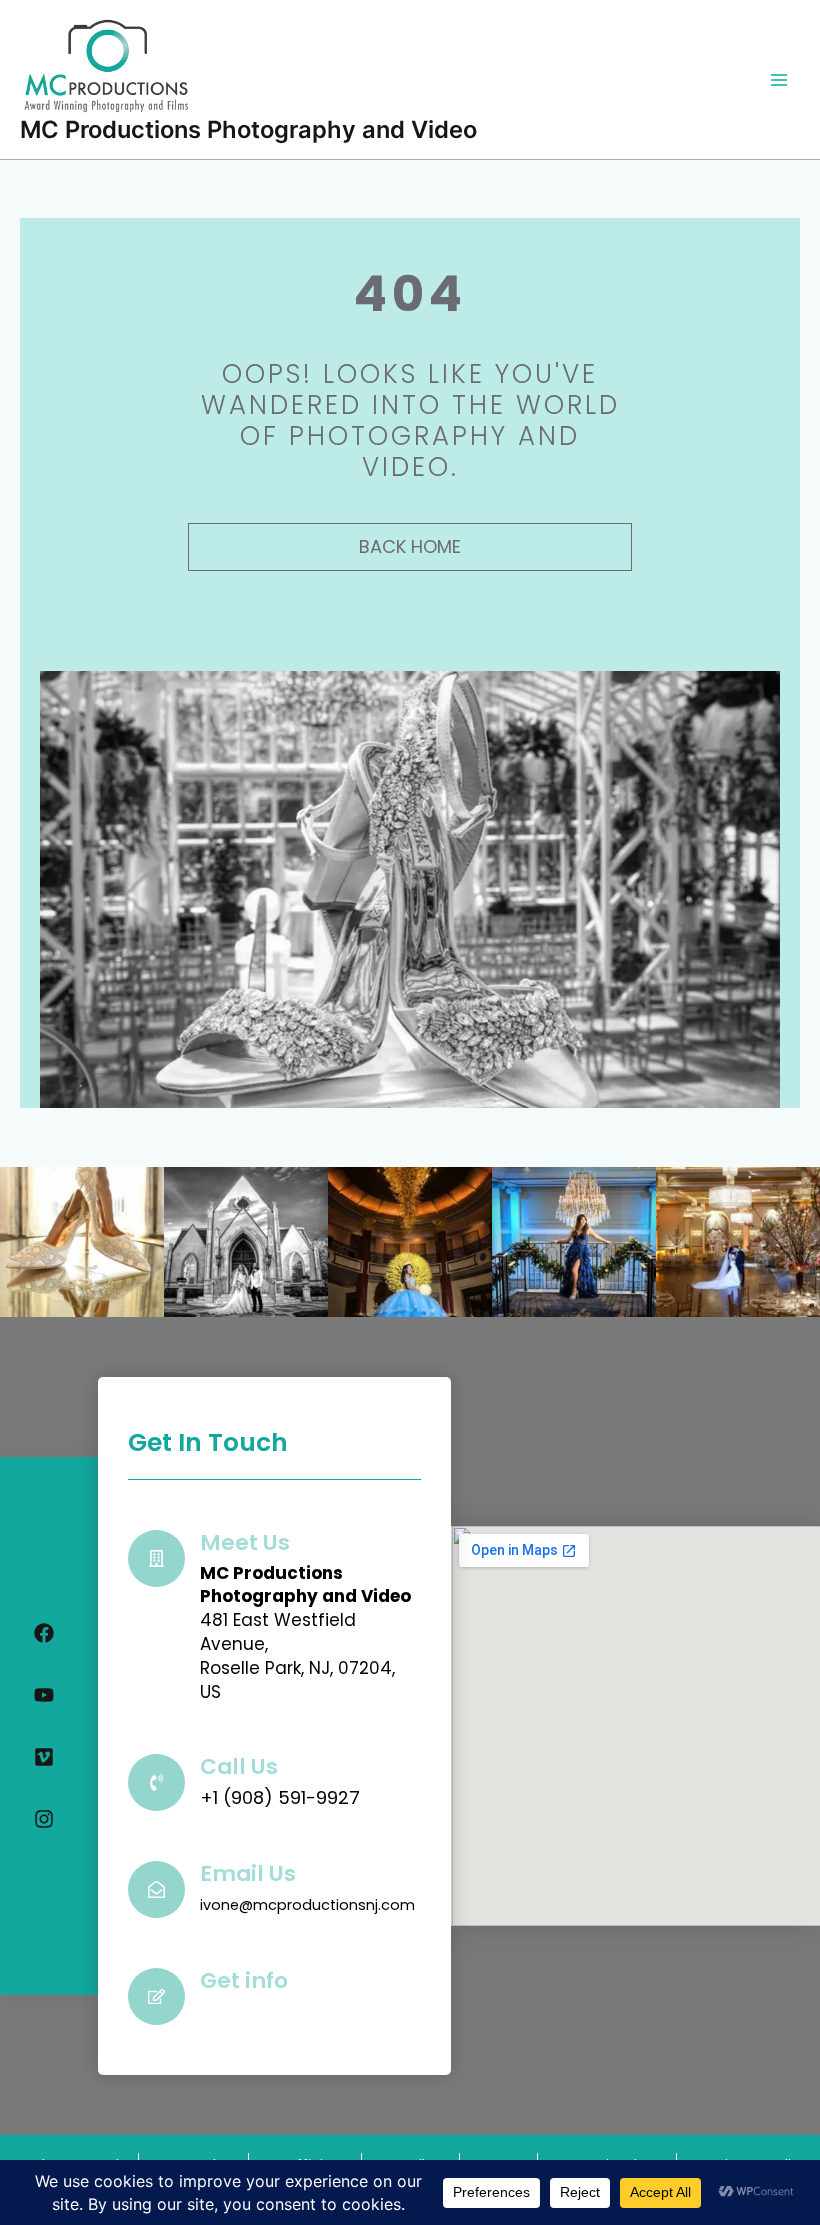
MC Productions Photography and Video (248, 129)
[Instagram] (44, 1819)
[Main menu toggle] (779, 80)
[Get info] (156, 1996)
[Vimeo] (44, 1757)
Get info (244, 1980)
